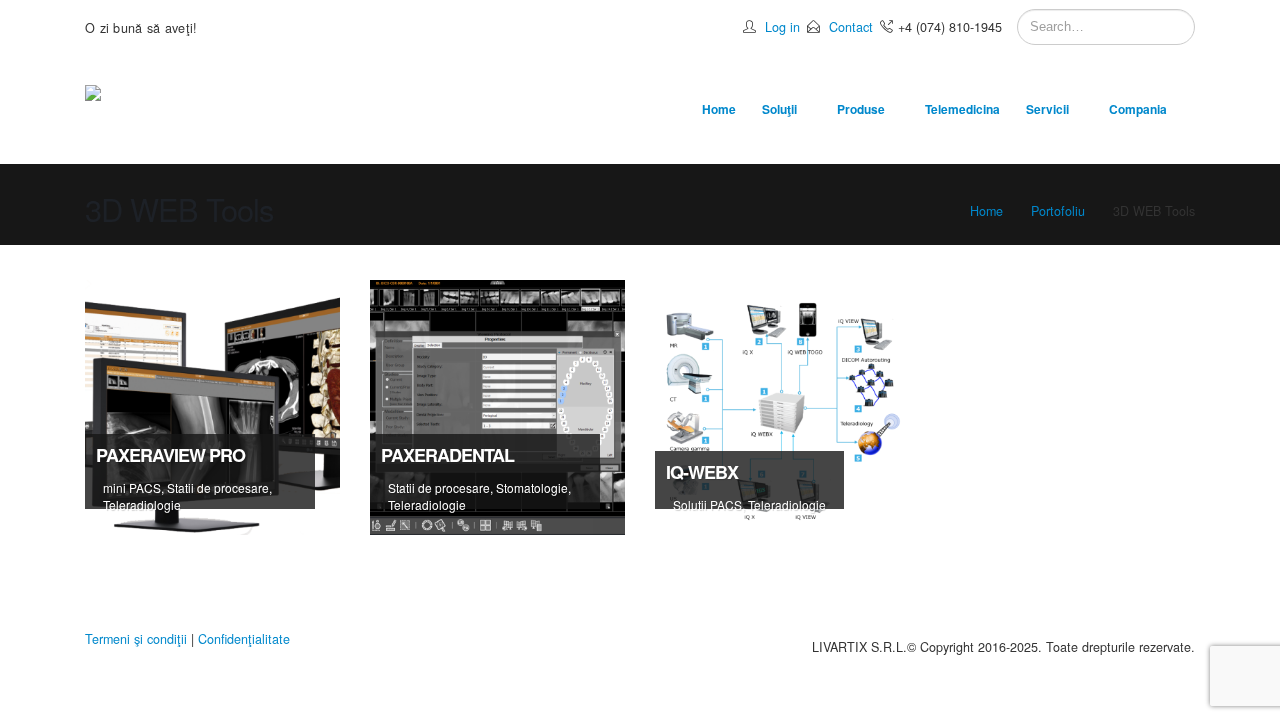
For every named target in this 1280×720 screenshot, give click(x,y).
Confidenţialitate (244, 639)
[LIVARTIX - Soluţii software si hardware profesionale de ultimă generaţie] (156, 109)
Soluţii (779, 109)
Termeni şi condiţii (136, 639)
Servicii (1047, 109)
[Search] (1177, 27)
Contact (851, 26)
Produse (861, 109)
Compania (1138, 109)
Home (719, 109)
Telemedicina (962, 109)
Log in (782, 26)
